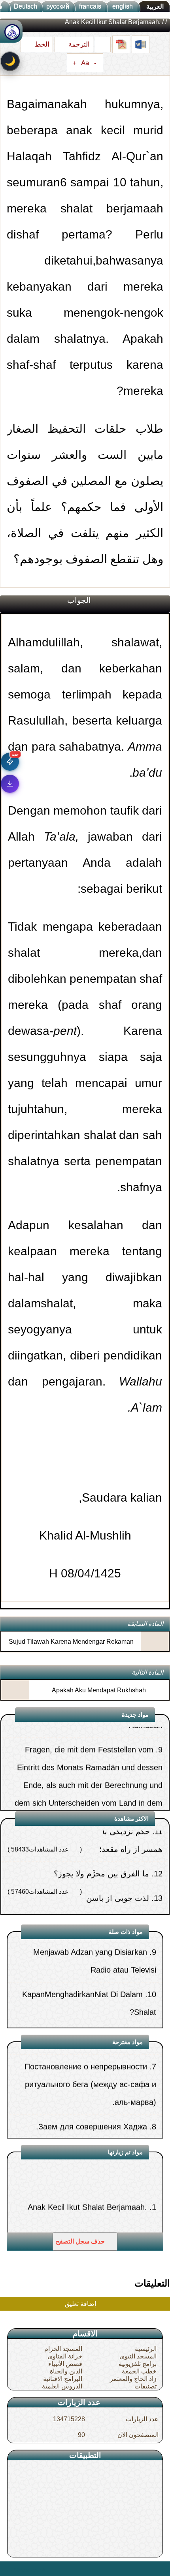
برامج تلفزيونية (138, 2364)
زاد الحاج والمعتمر (133, 2379)
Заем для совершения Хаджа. (92, 2095)
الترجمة (78, 44)
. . (9, 2568)
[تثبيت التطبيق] (10, 784)
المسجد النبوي (138, 2356)
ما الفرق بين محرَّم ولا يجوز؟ (101, 1836)
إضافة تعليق (81, 2304)
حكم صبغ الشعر (121, 2120)
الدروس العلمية (62, 2386)
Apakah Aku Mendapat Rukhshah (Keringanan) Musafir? (99, 1697)
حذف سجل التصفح (81, 2241)
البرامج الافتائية (63, 2379)
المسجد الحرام (63, 2349)
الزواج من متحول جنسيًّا (110, 1903)
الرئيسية (146, 2349)
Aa (85, 63)
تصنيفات (145, 2386)
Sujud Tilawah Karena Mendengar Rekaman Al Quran (71, 1648)
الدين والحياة (66, 2371)
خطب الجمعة (139, 2371)
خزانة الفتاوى (65, 2356)
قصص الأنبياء (65, 2364)
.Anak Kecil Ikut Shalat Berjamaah (87, 2176)
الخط (41, 44)
